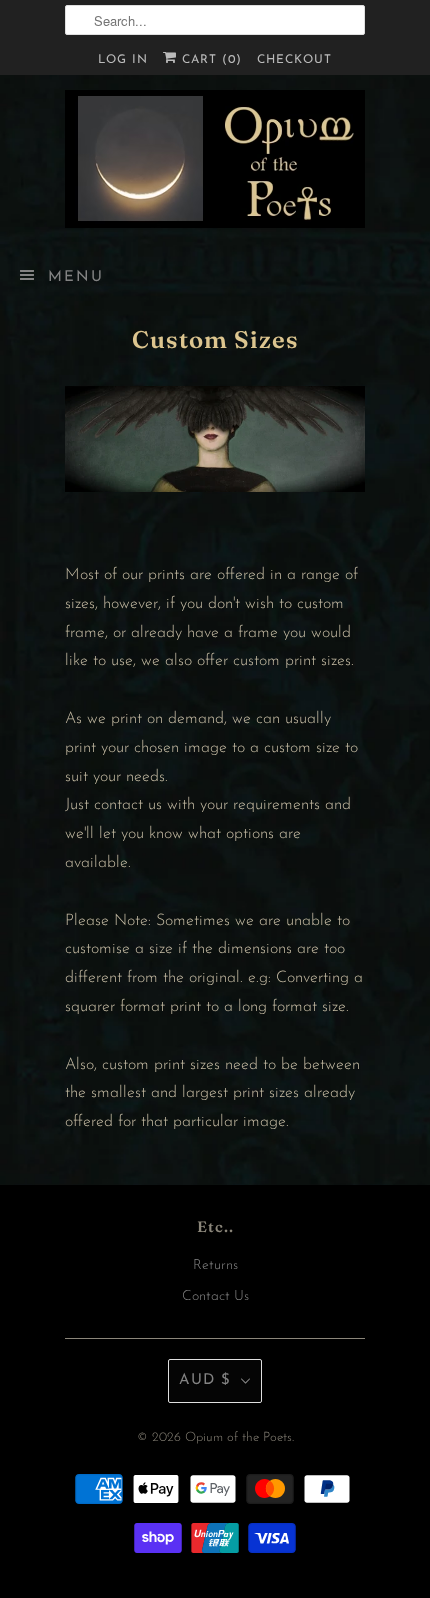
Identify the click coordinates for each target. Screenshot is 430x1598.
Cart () (209, 60)
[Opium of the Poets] (215, 159)
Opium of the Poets (238, 1437)
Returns (215, 1265)
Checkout (294, 60)
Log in (123, 60)
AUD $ (205, 1380)
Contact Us (215, 1296)
